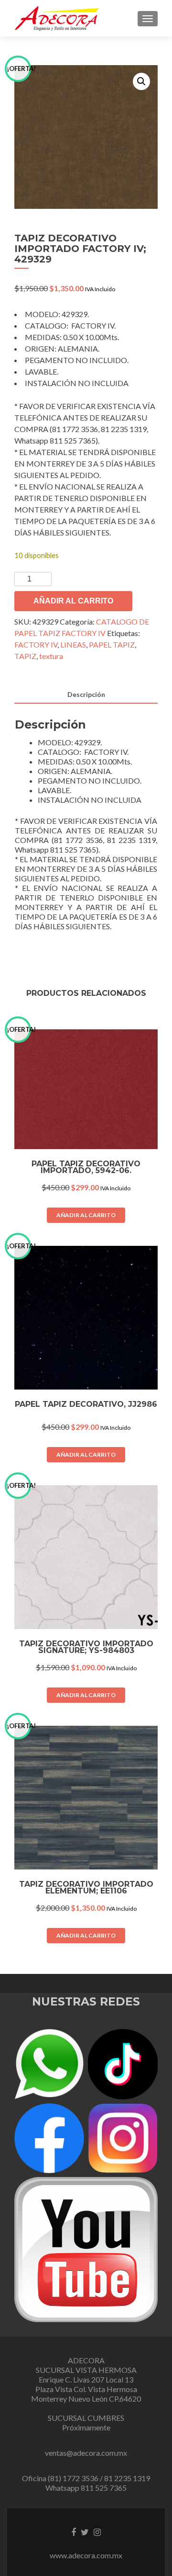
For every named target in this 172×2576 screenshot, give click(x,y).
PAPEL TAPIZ (112, 644)
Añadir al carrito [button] (86, 1215)
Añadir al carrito (73, 601)
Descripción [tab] (86, 694)
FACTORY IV (36, 644)
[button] (141, 81)
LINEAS (73, 644)
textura (51, 656)
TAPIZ (25, 656)
